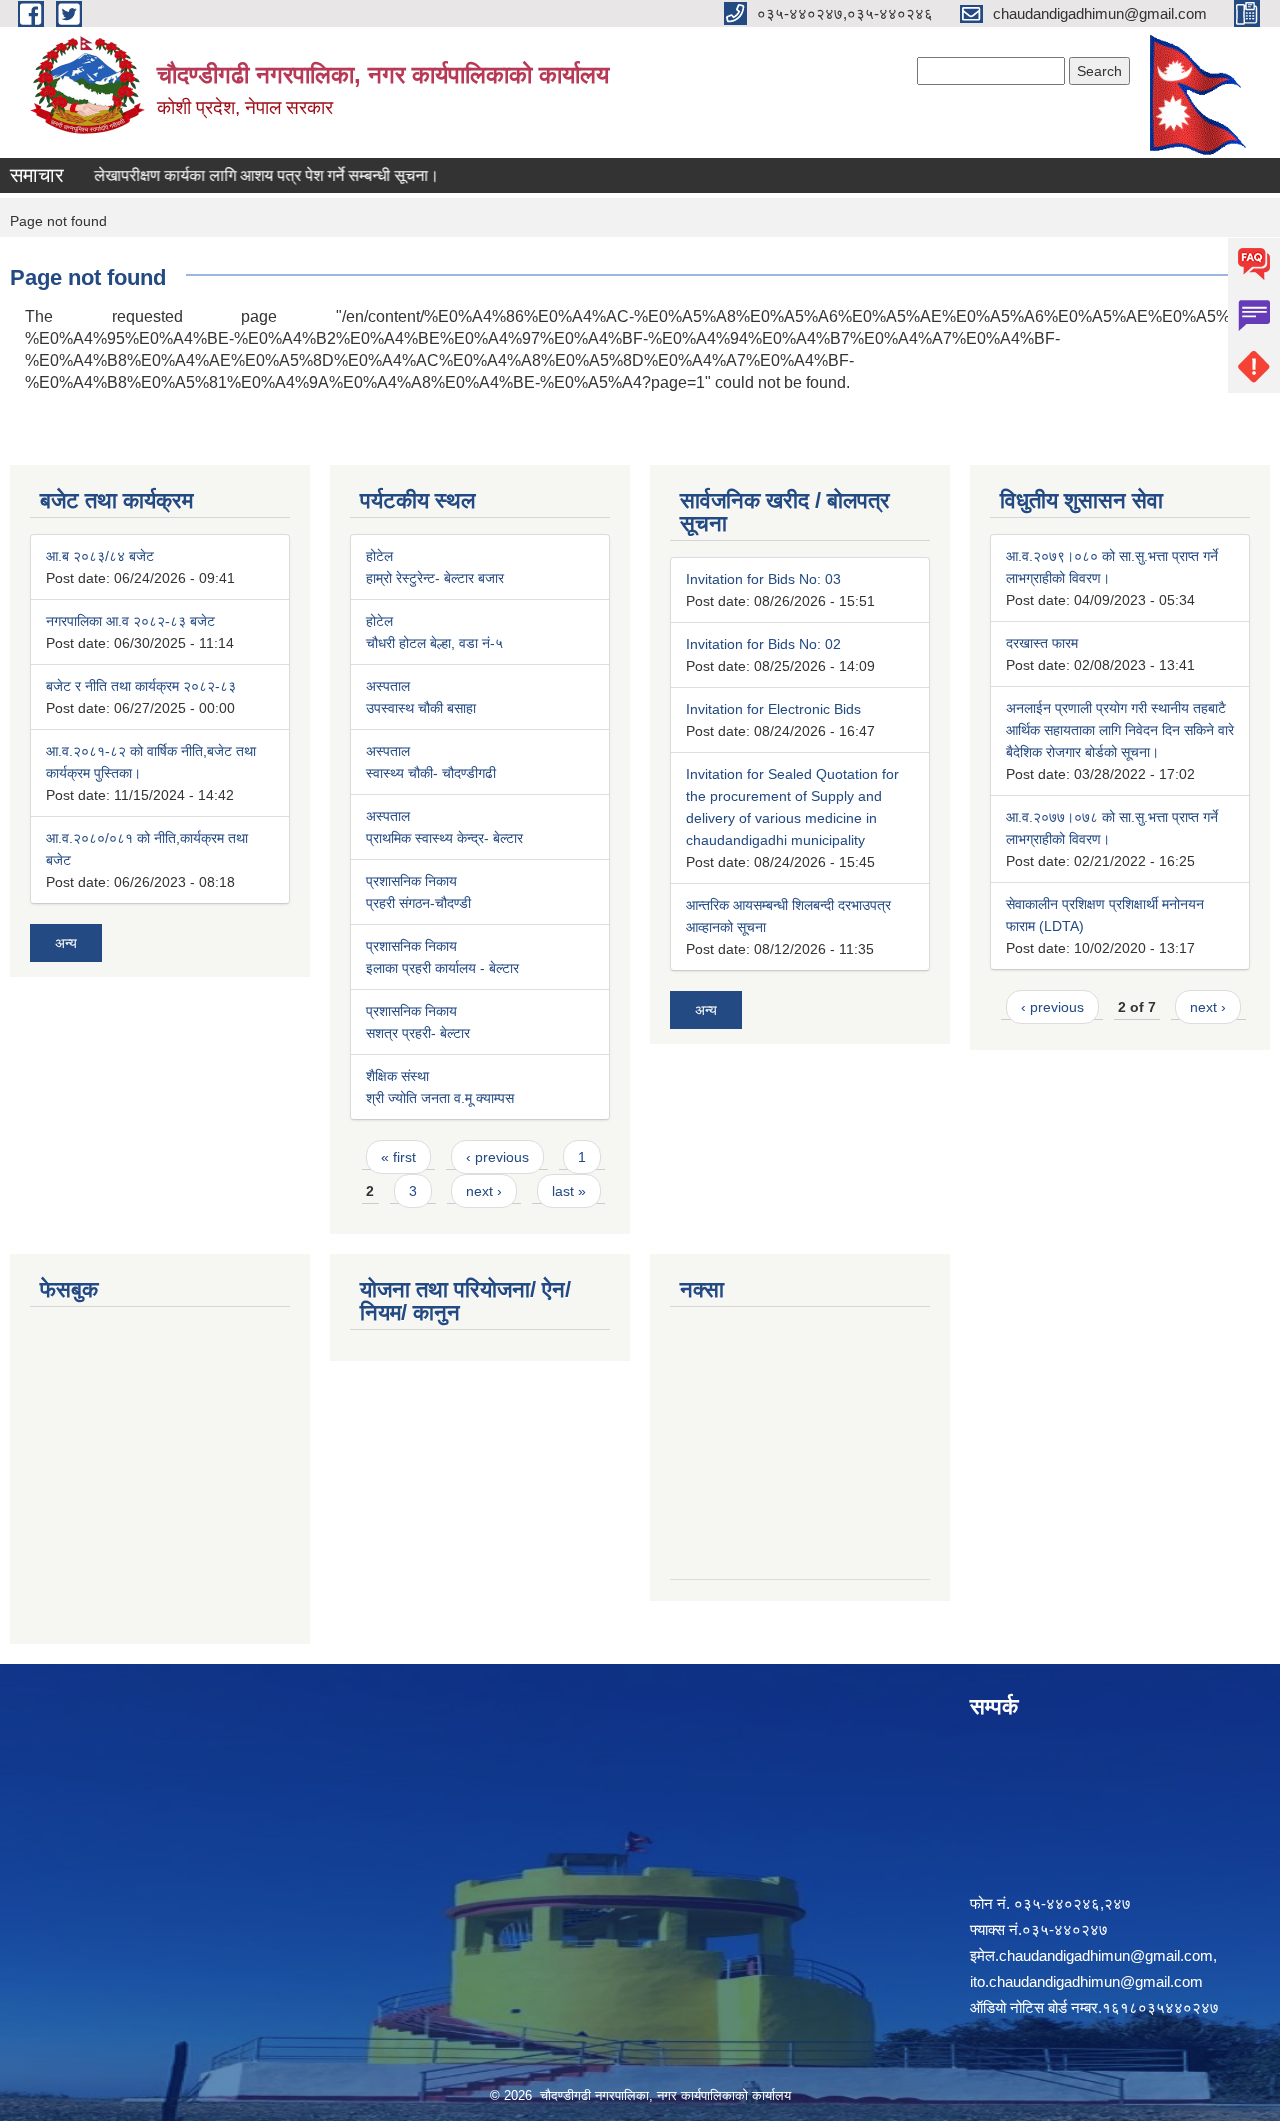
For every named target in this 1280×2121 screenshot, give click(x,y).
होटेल (379, 556)
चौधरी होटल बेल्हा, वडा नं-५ (434, 643)
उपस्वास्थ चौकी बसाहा (421, 708)
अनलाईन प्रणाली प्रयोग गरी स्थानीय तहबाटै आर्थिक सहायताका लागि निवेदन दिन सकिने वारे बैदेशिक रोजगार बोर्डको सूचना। (1120, 730)
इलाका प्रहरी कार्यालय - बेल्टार (442, 968)
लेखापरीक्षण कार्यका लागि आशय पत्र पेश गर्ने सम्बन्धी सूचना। (244, 175)
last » (569, 1191)
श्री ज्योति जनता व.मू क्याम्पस (440, 1098)
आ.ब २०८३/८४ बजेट (100, 556)
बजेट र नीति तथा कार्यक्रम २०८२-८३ (141, 686)
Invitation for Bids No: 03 (763, 579)
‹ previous (497, 1157)
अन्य (66, 943)
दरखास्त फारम (1042, 643)
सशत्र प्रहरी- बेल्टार (418, 1033)
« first (398, 1157)
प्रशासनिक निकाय (411, 881)
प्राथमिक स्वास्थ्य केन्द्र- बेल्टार (444, 838)
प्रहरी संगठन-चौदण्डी (418, 903)
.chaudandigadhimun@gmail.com (1104, 1955)
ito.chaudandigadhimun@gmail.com (1086, 1981)
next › (484, 1191)
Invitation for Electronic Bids (773, 709)
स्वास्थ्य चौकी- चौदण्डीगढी (431, 773)
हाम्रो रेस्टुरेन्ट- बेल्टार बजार (435, 578)
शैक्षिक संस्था (397, 1076)
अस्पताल (388, 686)
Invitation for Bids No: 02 (763, 644)
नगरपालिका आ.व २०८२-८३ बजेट (130, 621)
